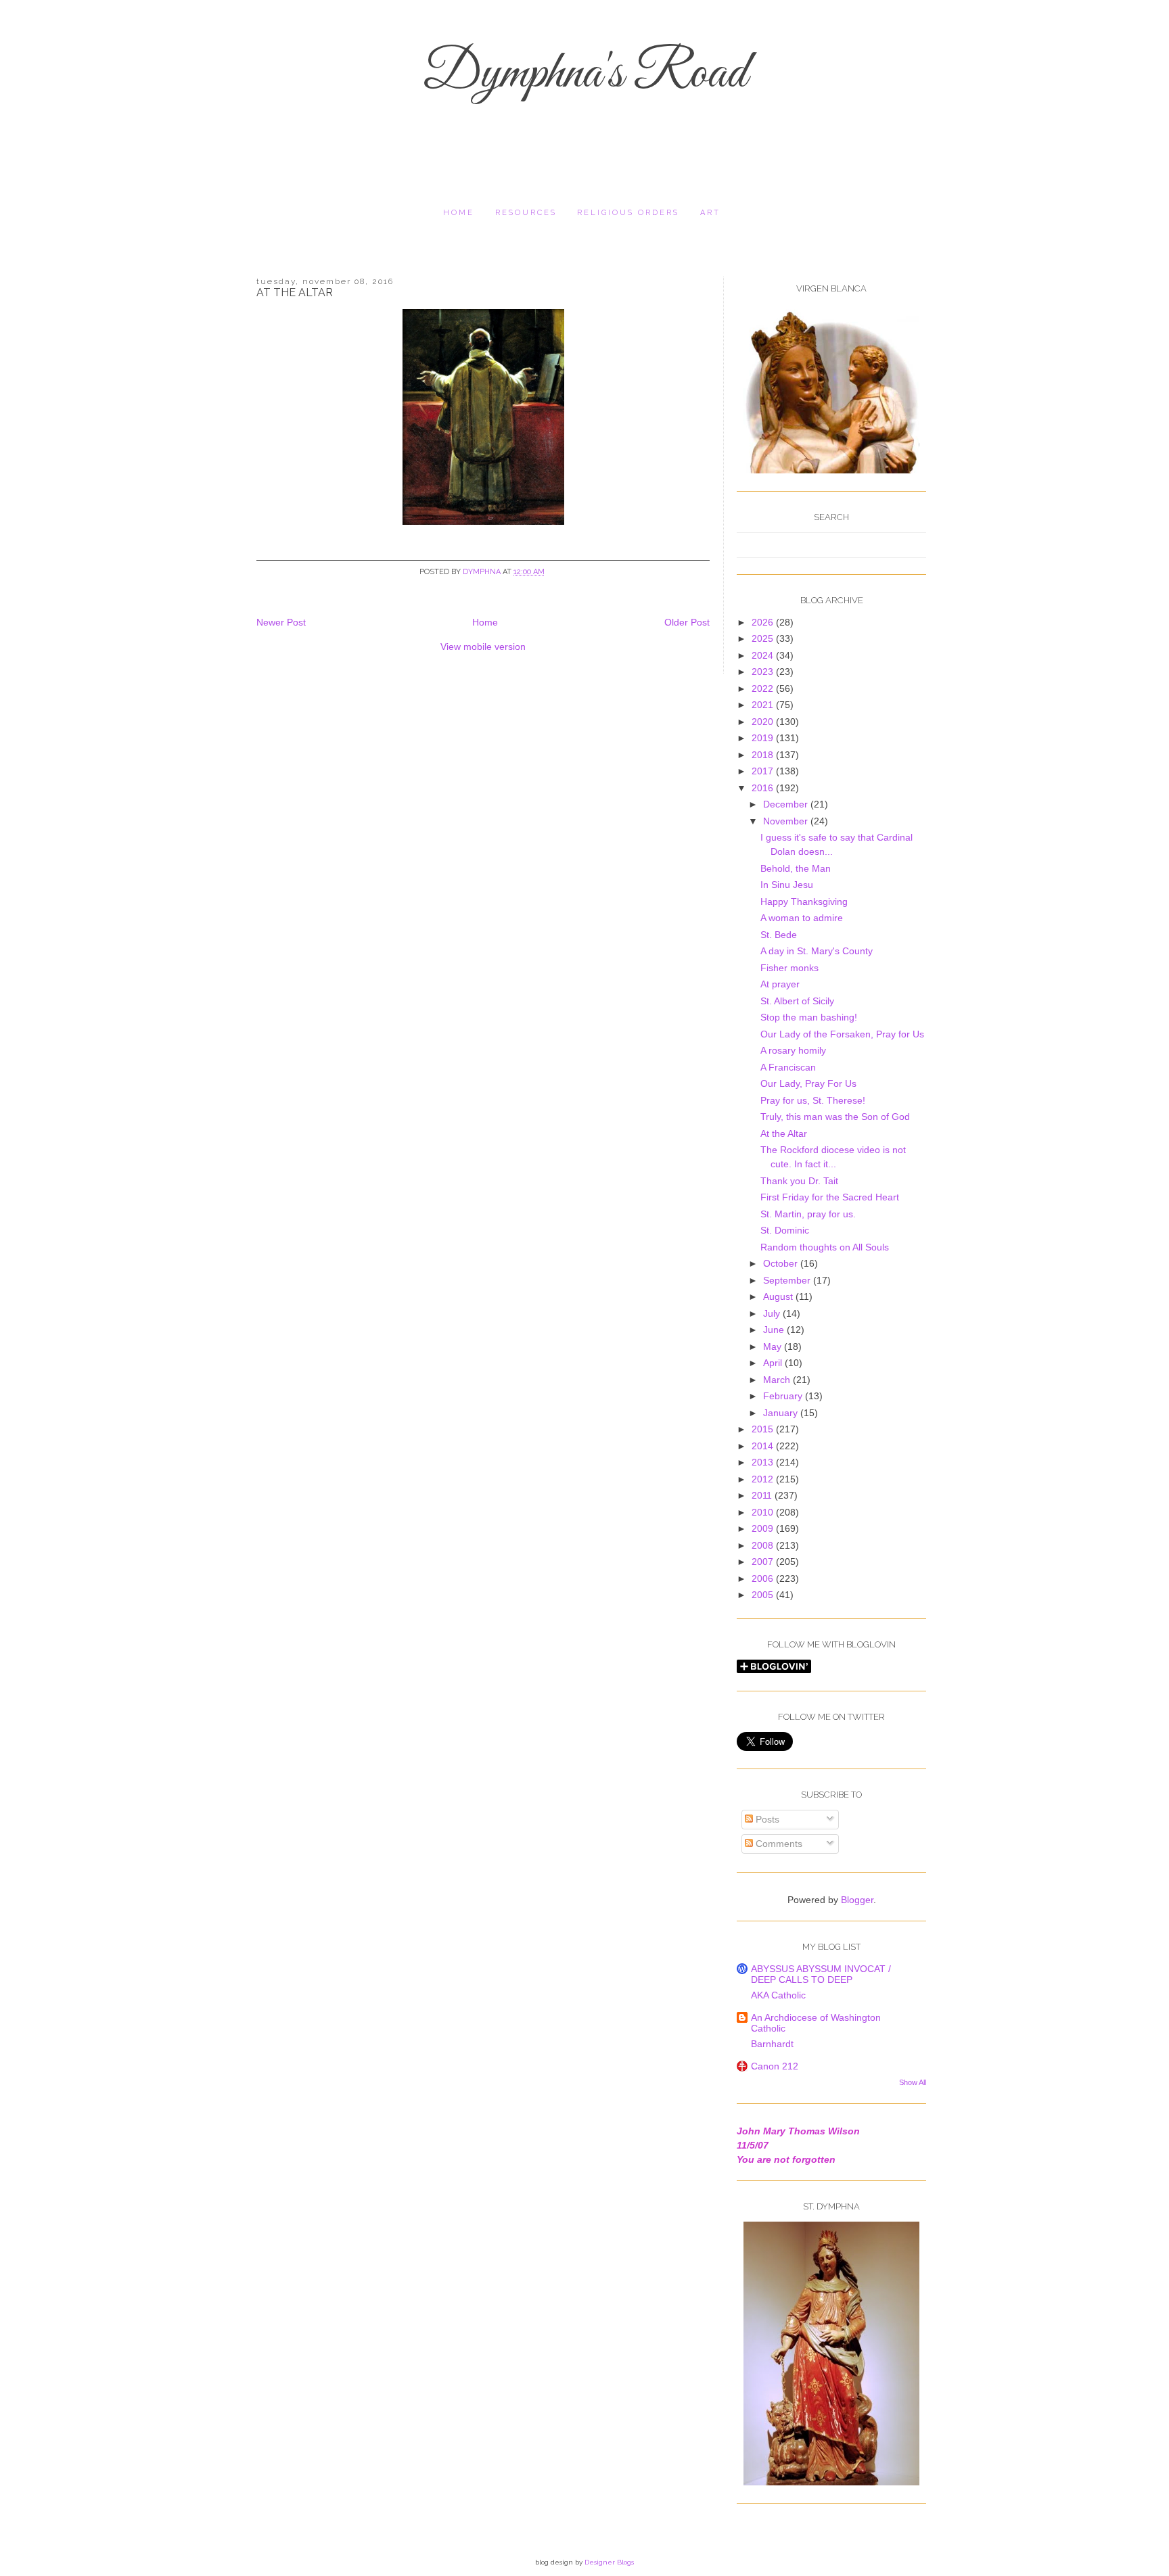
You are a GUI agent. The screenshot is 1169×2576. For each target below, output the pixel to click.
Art (710, 213)
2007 (764, 1562)
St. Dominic (785, 1230)
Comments (778, 1844)
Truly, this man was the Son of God (835, 1117)
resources (526, 213)
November (787, 821)
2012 (764, 1479)
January (782, 1413)
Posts (766, 1819)
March (778, 1380)
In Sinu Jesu (787, 885)
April (774, 1363)
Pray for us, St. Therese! (813, 1100)
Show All (913, 2082)
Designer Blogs (609, 2562)
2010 (764, 1512)
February (784, 1396)
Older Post (687, 622)
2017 (764, 771)
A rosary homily (793, 1050)
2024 (764, 655)
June (775, 1330)
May (774, 1346)
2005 (764, 1595)
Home (459, 213)
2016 (764, 788)
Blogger (857, 1900)
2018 (764, 755)
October (782, 1263)
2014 (764, 1446)
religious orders (628, 213)
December (787, 804)
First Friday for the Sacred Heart (830, 1197)
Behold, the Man (796, 868)
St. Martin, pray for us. (808, 1214)
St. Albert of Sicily (797, 1001)
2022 (764, 688)
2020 (764, 722)
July (773, 1313)
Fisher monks (789, 968)
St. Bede (779, 935)
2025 (764, 638)
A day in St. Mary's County (817, 951)
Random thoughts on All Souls (825, 1247)
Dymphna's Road (584, 74)
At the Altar (784, 1133)
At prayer (780, 984)
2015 (764, 1429)
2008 (764, 1545)
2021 (764, 705)
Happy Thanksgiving (804, 901)
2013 (764, 1462)
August (779, 1296)
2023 (764, 672)
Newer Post (281, 622)
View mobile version (483, 647)
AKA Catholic (778, 1995)
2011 (763, 1495)
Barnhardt (772, 2044)
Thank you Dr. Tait (799, 1181)
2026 (764, 622)
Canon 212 (775, 2066)
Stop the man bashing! (809, 1017)
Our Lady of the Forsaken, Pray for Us (842, 1034)
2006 (764, 1578)
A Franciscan (788, 1067)
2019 (764, 738)
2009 (764, 1528)
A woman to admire (802, 918)
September (788, 1280)
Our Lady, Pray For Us (808, 1083)
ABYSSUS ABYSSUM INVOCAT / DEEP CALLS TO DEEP (821, 1974)
